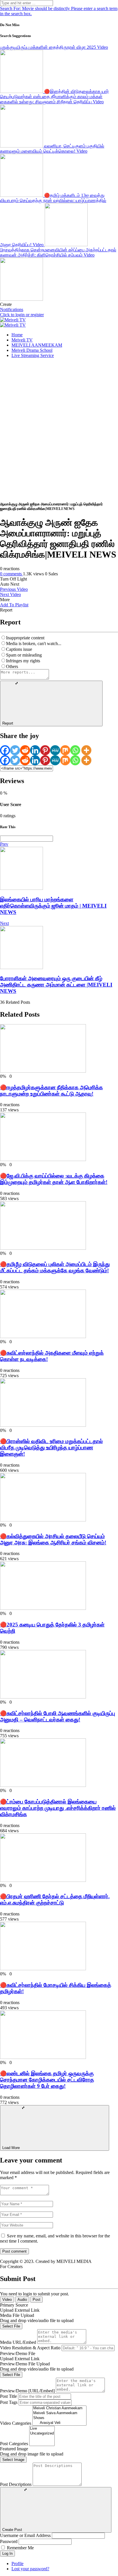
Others (12, 666)
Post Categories (14, 2444)
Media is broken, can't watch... (34, 643)
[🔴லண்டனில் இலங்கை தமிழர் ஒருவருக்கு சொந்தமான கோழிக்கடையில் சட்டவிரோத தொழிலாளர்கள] (43, 2057)
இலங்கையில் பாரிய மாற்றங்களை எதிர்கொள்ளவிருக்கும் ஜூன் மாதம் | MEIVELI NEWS (53, 906)
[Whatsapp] (75, 750)
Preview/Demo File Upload (25, 2364)
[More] (86, 750)
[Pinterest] (45, 750)
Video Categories (16, 2423)
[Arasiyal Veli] (59, 2423)
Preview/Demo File (18, 2353)
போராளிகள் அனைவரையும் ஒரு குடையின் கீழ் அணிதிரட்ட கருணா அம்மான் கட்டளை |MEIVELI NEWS (56, 985)
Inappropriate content (25, 638)
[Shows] (59, 2418)
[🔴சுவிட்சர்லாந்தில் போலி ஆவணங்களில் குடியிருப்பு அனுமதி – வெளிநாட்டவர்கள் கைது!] (43, 1697)
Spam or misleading (24, 655)
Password (9, 2541)
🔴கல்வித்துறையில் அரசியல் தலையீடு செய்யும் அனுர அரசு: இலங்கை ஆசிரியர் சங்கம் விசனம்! (53, 1539)
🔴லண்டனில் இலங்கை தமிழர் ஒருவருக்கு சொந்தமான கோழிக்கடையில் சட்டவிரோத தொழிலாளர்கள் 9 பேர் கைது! (47, 2080)
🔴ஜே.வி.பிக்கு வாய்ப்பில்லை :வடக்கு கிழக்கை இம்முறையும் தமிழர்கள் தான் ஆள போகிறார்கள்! (54, 1179)
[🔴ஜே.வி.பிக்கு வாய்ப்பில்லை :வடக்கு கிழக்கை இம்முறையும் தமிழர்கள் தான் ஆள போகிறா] (43, 1159)
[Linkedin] (35, 750)
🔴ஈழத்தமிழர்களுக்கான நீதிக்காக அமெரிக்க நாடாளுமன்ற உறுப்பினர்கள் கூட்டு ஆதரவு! (51, 1091)
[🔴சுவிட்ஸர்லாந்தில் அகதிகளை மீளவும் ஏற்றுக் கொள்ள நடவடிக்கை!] (43, 1336)
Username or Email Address (25, 2535)
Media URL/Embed (18, 2342)
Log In (7, 2553)
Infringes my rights (23, 661)
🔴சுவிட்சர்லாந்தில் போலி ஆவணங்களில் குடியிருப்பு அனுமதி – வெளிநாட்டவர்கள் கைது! (58, 1716)
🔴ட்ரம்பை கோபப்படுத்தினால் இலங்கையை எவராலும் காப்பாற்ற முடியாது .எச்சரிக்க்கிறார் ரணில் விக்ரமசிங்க (58, 1808)
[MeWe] (55, 750)
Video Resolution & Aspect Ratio (30, 2348)
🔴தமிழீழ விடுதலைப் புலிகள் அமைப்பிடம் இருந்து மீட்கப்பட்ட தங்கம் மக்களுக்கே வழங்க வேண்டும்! (55, 1267)
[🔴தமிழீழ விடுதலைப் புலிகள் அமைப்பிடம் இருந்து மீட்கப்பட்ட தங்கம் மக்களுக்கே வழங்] (43, 1248)
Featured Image (14, 2449)
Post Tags (9, 2402)
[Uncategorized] (42, 2434)
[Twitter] (15, 750)
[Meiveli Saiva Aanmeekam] (59, 2413)
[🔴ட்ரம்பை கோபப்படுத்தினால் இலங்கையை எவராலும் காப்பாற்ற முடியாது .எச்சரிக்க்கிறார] (43, 1785)
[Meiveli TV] (13, 320)
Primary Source (14, 2305)
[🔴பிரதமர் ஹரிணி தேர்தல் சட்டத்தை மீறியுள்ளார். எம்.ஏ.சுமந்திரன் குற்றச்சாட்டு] (43, 1880)
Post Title (8, 2396)
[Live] (42, 2429)
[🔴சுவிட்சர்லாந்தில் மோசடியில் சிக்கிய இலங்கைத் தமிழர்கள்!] (43, 1969)
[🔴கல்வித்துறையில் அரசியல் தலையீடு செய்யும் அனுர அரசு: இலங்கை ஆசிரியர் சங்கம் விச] (43, 1520)
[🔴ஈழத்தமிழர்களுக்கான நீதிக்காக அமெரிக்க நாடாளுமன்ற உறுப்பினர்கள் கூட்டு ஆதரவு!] (43, 1071)
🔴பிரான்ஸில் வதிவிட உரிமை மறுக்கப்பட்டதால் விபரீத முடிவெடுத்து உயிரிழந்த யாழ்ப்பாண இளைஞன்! (51, 1448)
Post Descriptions (16, 2484)
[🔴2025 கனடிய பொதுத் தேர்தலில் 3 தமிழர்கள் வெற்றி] (43, 1608)
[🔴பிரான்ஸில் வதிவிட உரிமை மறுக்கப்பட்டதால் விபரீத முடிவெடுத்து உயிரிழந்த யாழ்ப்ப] (43, 1425)
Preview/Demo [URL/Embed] (27, 2391)
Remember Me (20, 2548)
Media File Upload (17, 2315)
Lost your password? (30, 2569)
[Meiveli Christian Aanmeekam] (59, 2408)
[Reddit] (25, 750)
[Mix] (65, 750)
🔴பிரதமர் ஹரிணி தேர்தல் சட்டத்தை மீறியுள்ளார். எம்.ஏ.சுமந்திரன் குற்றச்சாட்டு (55, 1900)
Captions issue (19, 649)
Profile (17, 2564)
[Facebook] (5, 750)
